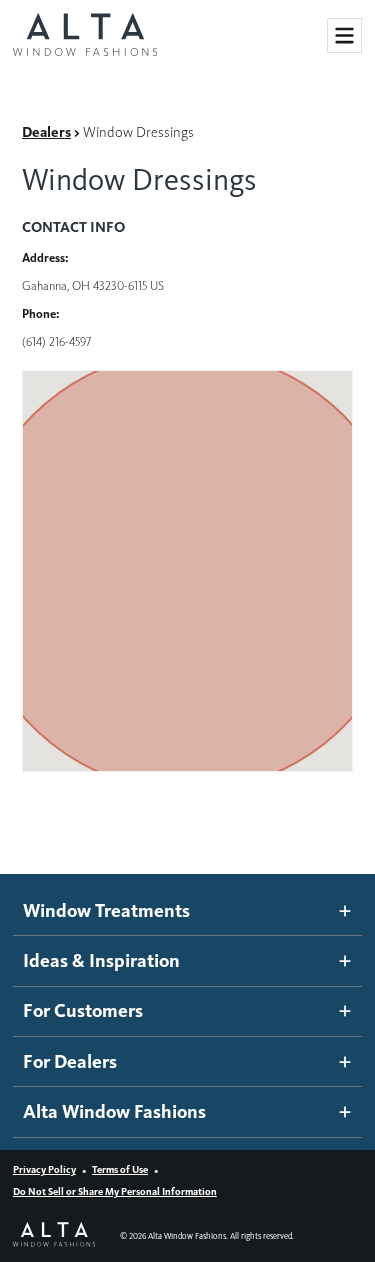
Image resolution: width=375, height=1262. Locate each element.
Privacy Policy (44, 1169)
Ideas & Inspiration (101, 960)
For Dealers (70, 1061)
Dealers (46, 132)
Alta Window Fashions (114, 1111)
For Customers (83, 1010)
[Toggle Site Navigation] (344, 35)
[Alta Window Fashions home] (85, 36)
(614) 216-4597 (56, 341)
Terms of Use (120, 1169)
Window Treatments (106, 910)
